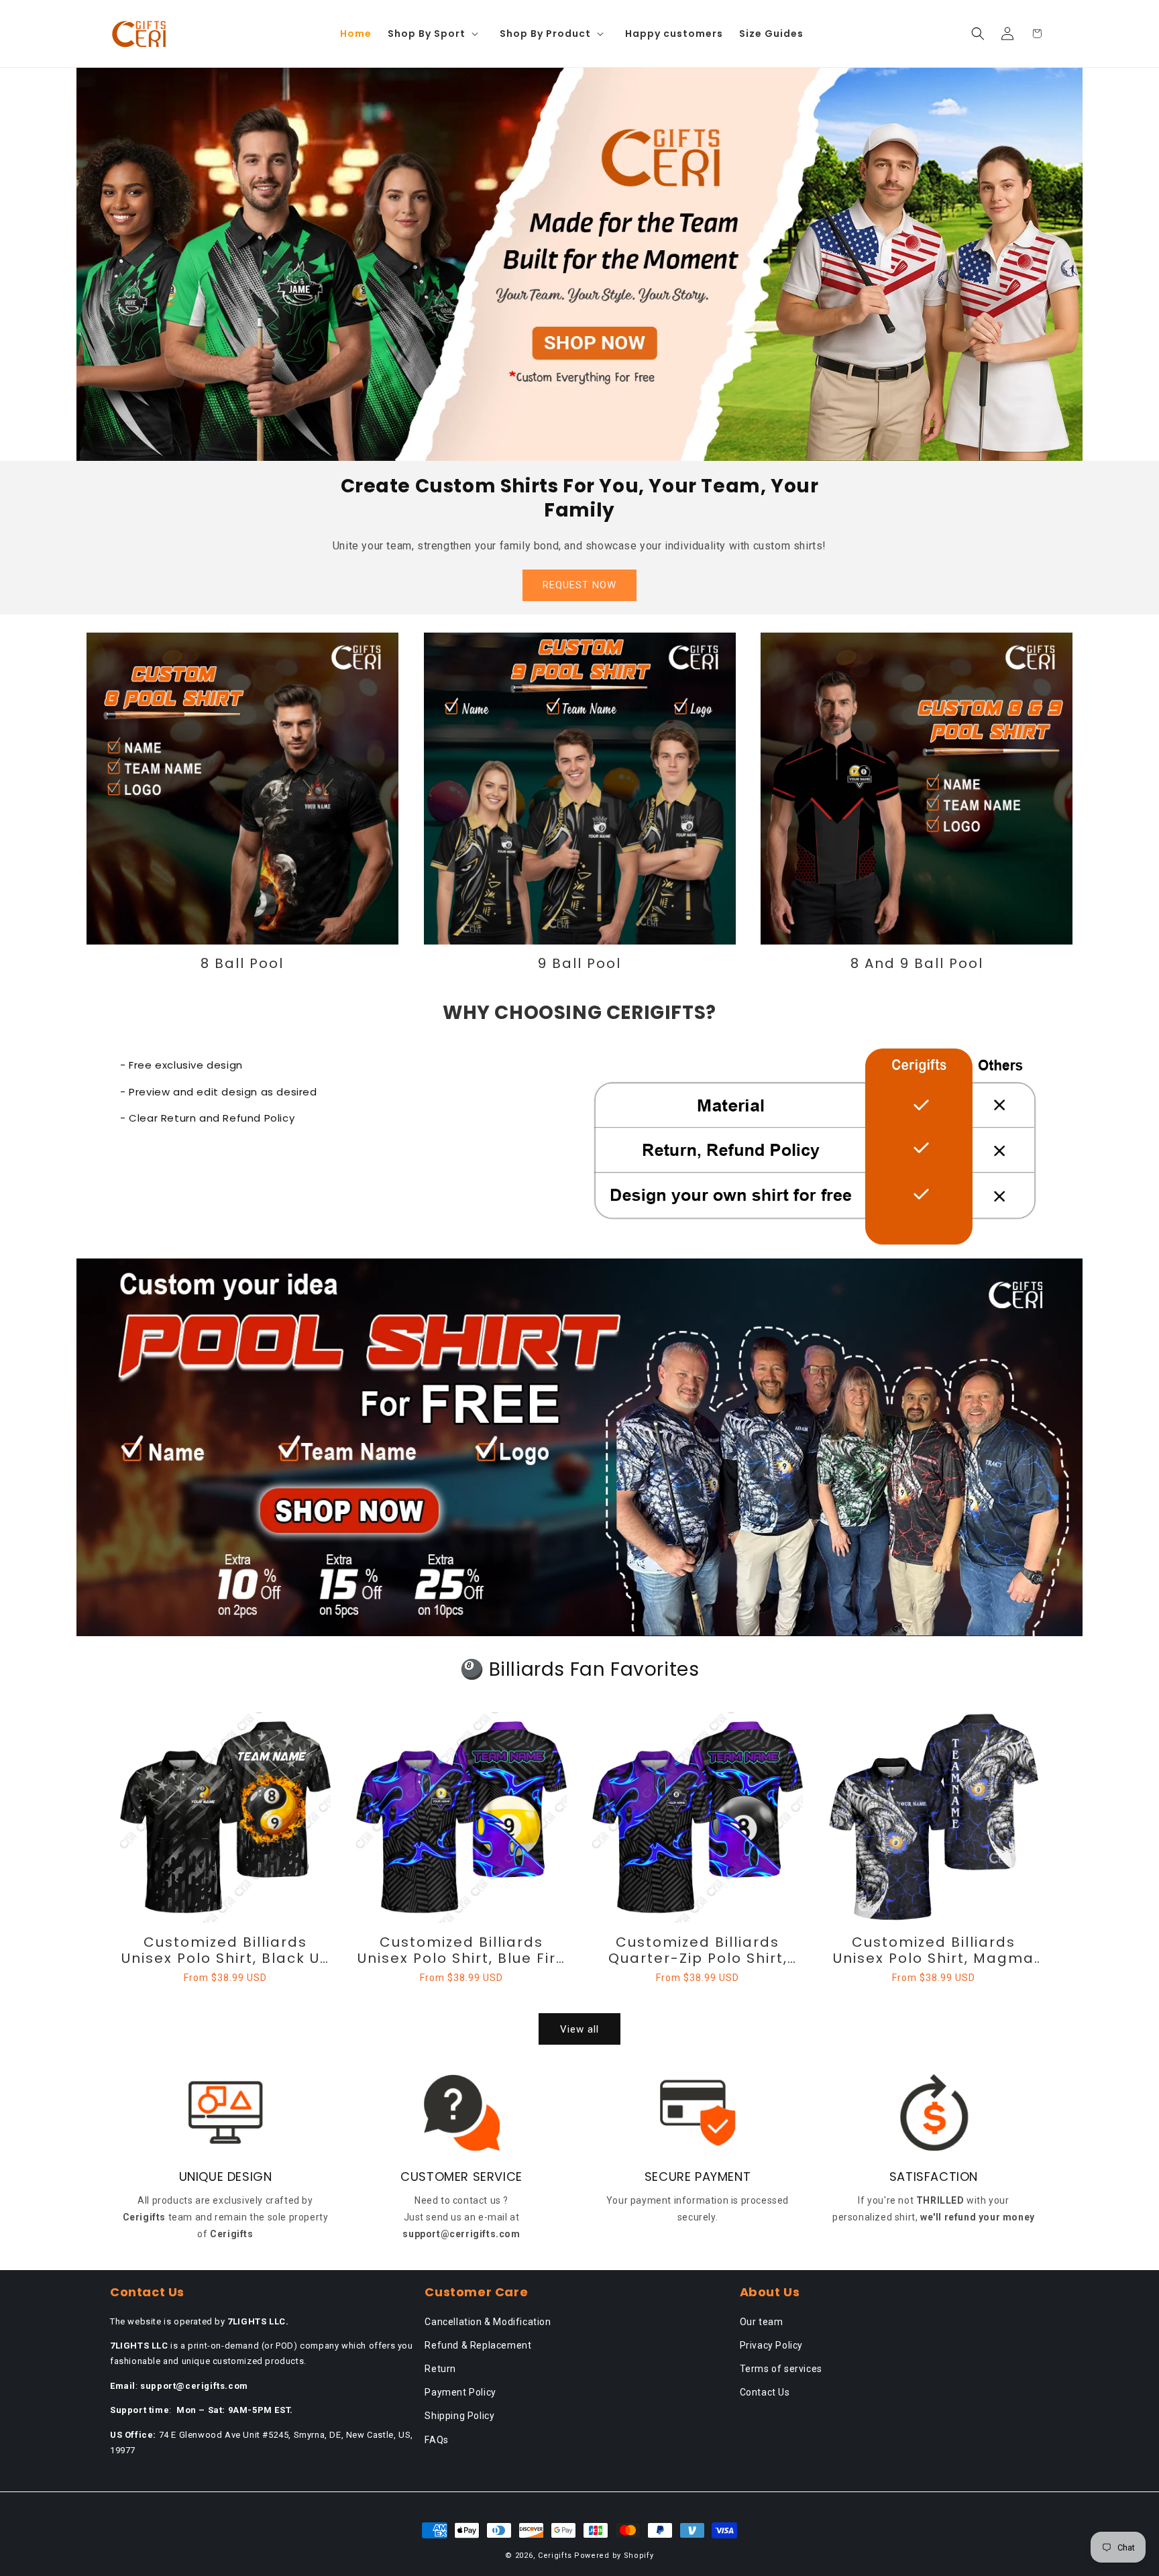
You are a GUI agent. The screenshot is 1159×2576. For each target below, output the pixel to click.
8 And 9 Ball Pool (917, 963)
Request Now (579, 585)
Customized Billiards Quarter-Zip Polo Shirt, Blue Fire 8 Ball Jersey (698, 1950)
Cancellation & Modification (488, 2322)
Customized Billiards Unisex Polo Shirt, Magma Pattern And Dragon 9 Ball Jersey (934, 1950)
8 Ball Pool (242, 963)
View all (579, 2029)
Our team (762, 2322)
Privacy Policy (771, 2345)
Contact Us (765, 2392)
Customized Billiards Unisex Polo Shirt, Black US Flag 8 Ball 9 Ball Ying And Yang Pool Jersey (225, 1950)
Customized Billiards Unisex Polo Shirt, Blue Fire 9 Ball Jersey (462, 1950)
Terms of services (781, 2369)
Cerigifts (555, 2556)
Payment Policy (460, 2392)
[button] (436, 34)
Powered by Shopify (614, 2556)
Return (440, 2369)
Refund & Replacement (478, 2345)
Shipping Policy (459, 2416)
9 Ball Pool (579, 963)
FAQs (436, 2440)
